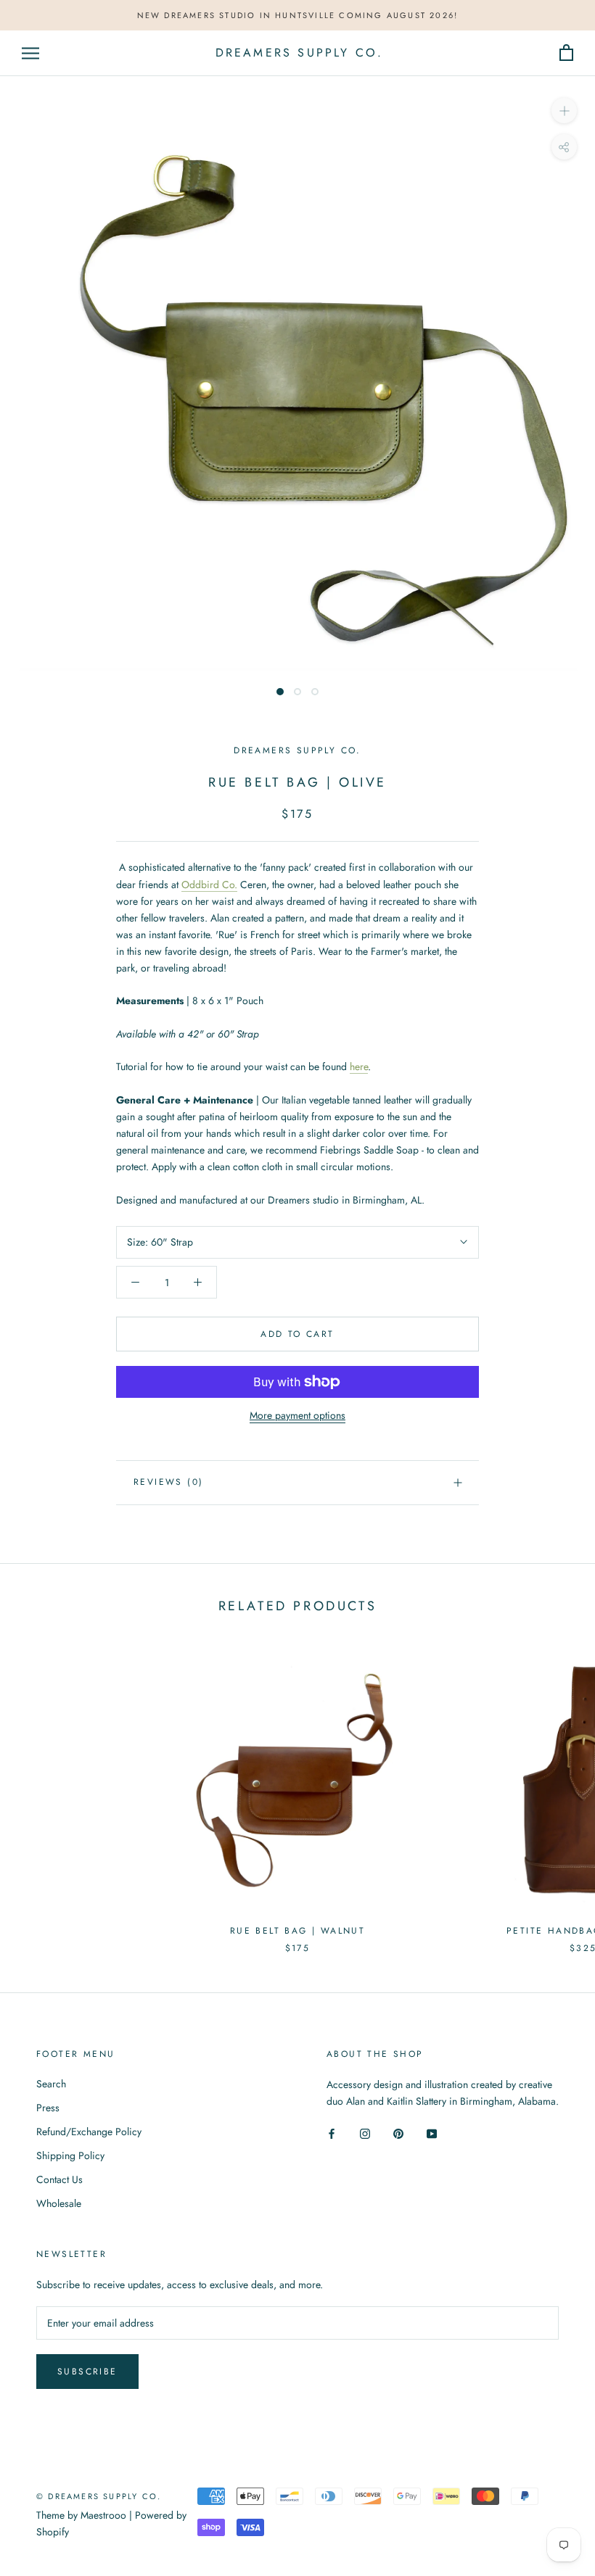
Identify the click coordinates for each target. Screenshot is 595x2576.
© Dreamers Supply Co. (99, 2496)
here (359, 1067)
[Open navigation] (30, 53)
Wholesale (59, 2203)
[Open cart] (566, 53)
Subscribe (87, 2372)
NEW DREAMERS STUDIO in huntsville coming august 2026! (298, 15)
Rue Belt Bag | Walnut (297, 1931)
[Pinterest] (398, 2133)
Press (48, 2108)
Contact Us (59, 2179)
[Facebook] (332, 2133)
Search (51, 2084)
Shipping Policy (70, 2155)
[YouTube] (432, 2133)
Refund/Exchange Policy (89, 2132)
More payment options (297, 1415)
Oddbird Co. (209, 885)
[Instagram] (365, 2133)
